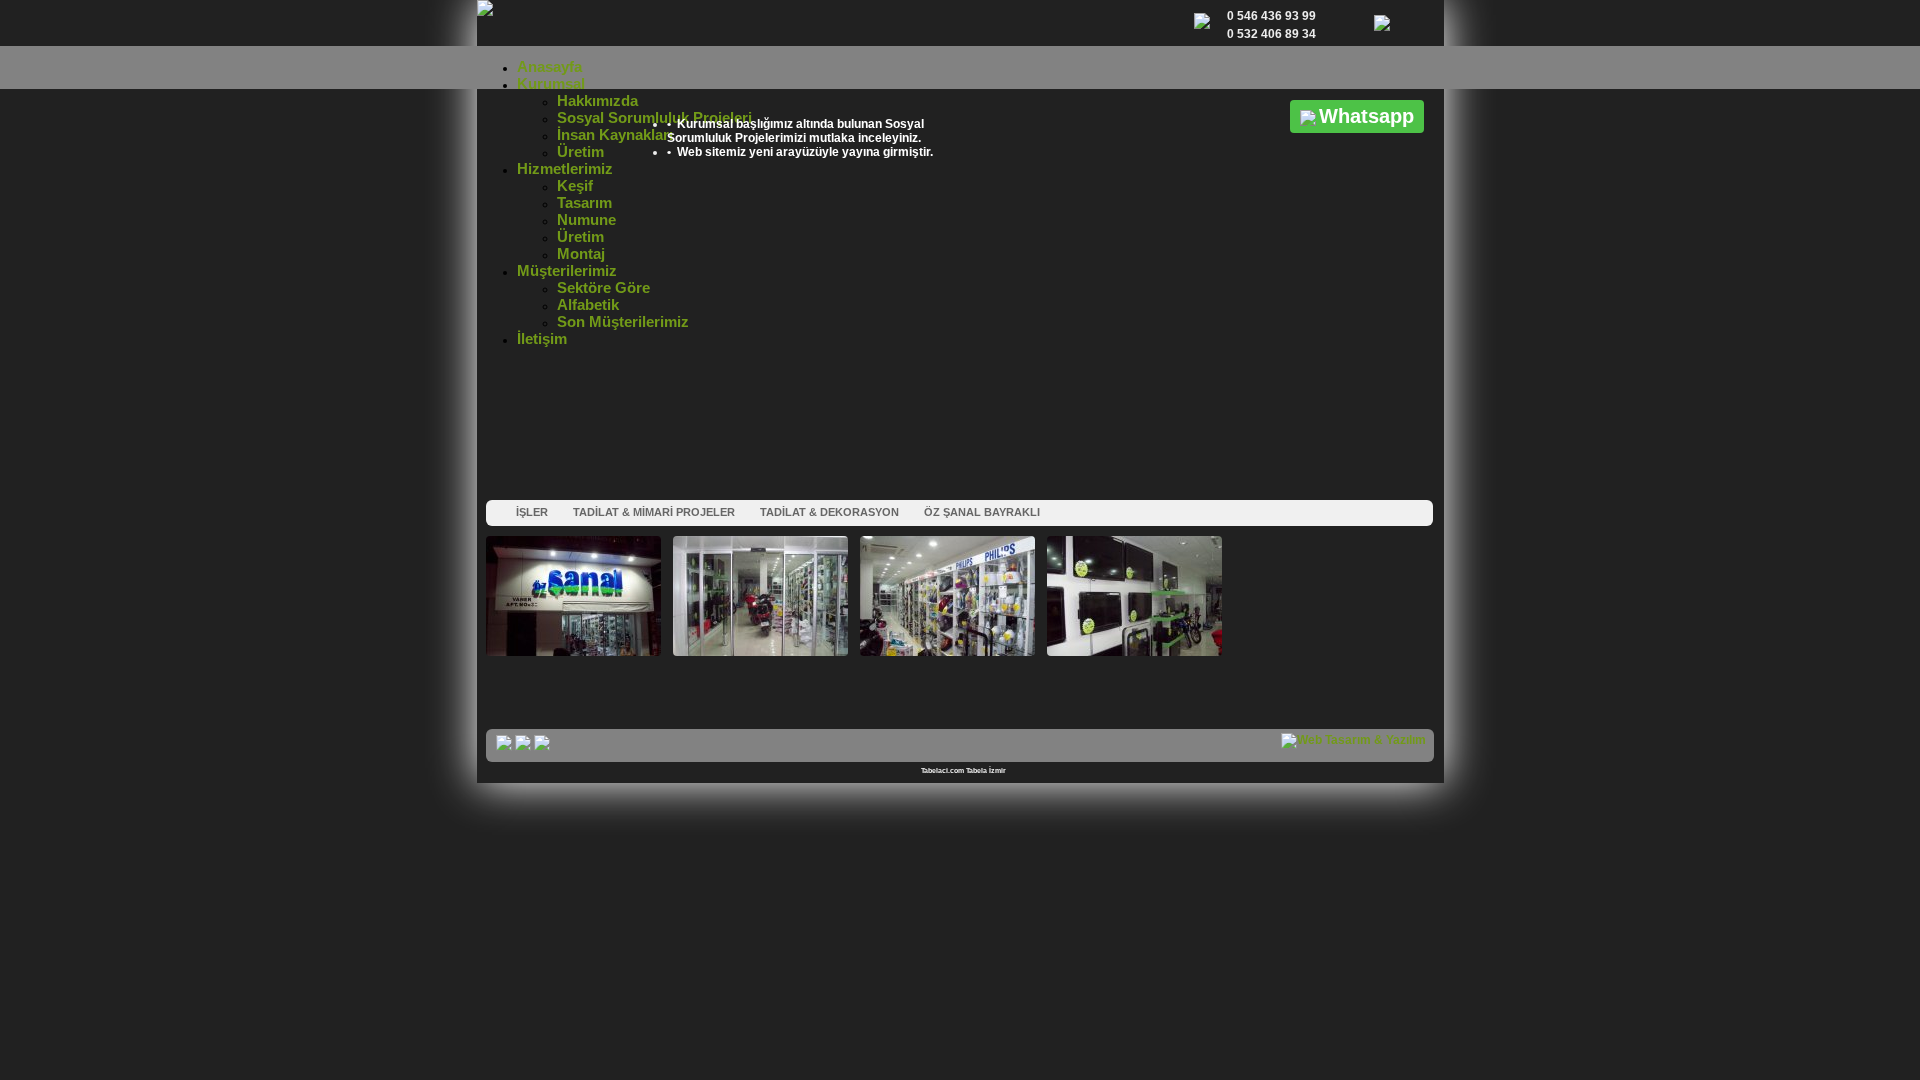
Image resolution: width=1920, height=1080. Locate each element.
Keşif (575, 185)
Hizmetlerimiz (565, 168)
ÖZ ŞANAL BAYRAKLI (982, 512)
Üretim (580, 151)
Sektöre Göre (603, 287)
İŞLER (532, 512)
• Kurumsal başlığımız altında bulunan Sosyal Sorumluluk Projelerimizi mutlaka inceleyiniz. (795, 131)
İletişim (542, 338)
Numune (586, 219)
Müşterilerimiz (567, 270)
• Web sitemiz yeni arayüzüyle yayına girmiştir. (800, 152)
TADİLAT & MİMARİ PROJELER (654, 512)
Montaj (581, 253)
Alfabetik (588, 304)
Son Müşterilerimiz (623, 321)
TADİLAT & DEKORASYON (829, 512)
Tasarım (584, 202)
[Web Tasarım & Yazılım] (1353, 740)
